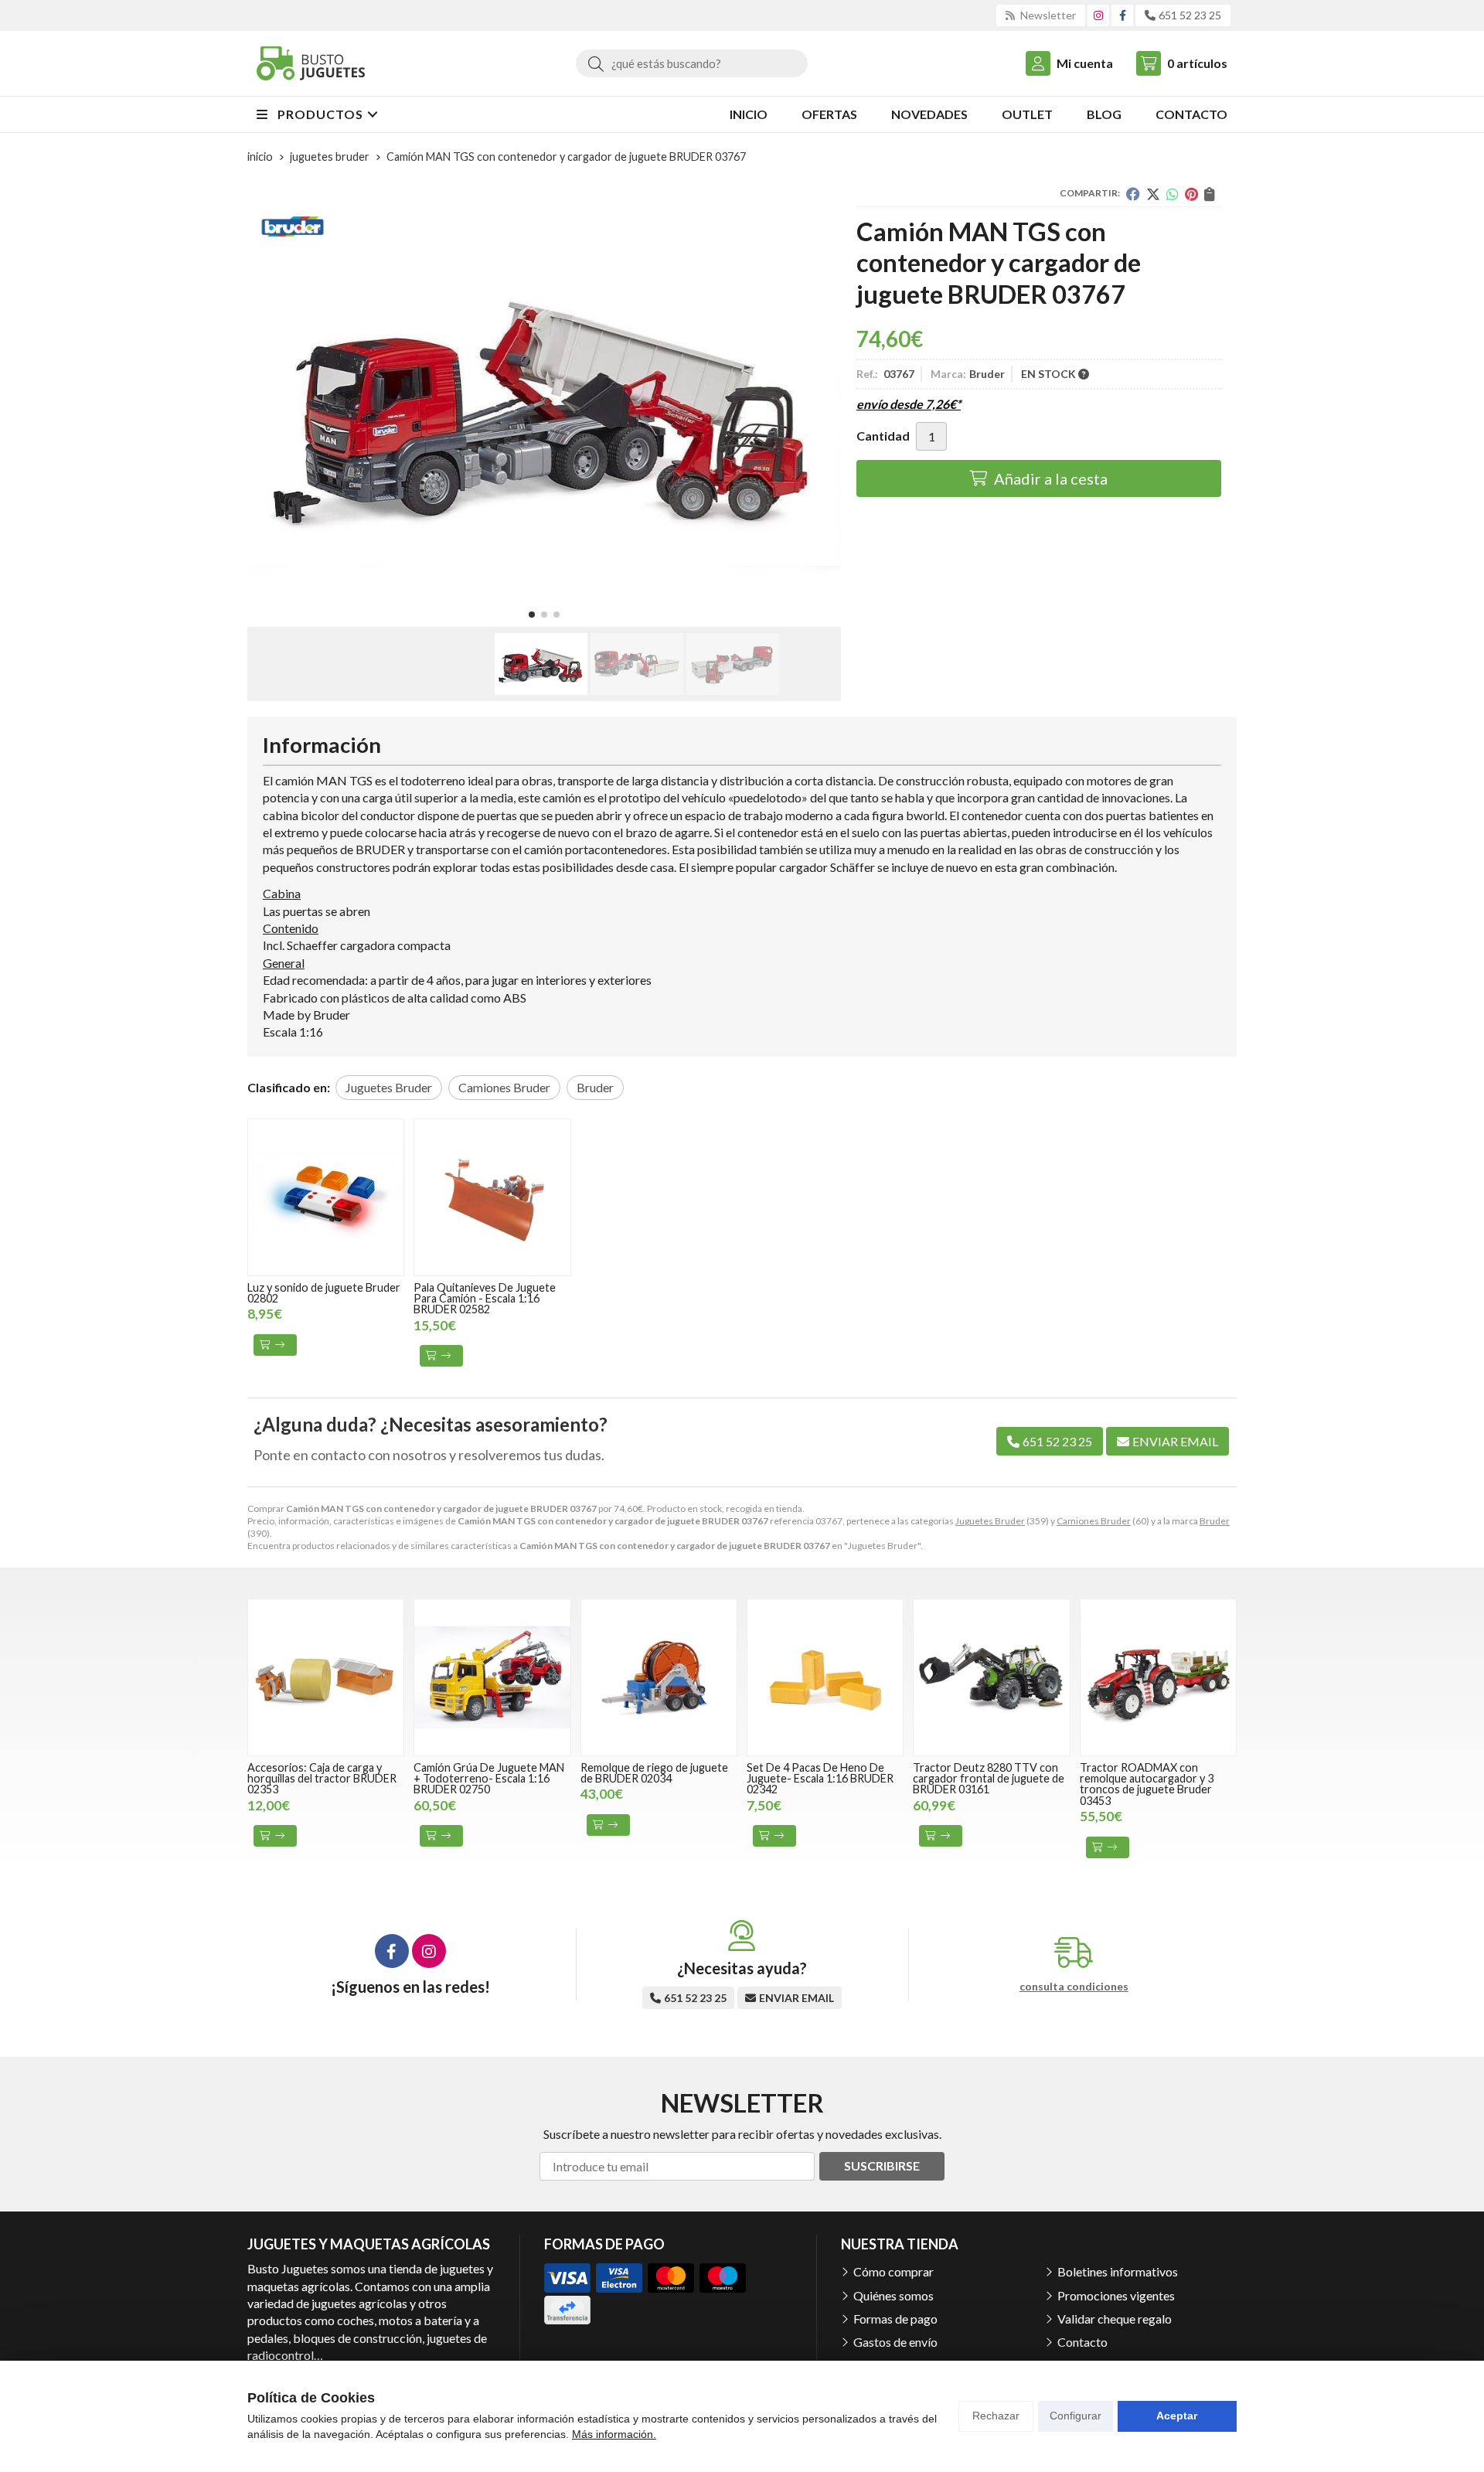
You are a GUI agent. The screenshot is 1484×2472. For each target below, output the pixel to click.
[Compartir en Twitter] (1153, 194)
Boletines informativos (1118, 2271)
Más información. (614, 2434)
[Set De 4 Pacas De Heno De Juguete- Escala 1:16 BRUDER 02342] (825, 1677)
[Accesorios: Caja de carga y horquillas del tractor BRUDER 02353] (326, 1677)
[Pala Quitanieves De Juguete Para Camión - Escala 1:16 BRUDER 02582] (492, 1197)
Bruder (1215, 1521)
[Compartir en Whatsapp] (1173, 194)
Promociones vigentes (1116, 2295)
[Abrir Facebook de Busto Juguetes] (1123, 15)
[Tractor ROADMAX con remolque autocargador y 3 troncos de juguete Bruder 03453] (1158, 1677)
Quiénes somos (893, 2295)
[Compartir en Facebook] (1133, 194)
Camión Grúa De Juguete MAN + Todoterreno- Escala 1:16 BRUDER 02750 (489, 1779)
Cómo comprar (893, 2271)
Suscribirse (882, 2166)
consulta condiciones (1074, 1987)
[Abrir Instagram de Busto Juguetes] (1098, 15)
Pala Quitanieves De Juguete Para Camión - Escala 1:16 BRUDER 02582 (485, 1299)
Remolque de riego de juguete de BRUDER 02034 (654, 1773)
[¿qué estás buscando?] (692, 63)
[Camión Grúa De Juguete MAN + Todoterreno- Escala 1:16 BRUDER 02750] (492, 1677)
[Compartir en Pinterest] (1191, 194)
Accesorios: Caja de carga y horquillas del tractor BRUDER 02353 (322, 1779)
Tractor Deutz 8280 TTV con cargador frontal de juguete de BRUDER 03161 (989, 1779)
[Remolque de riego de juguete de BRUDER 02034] (659, 1677)
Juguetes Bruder (990, 1521)
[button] (532, 615)
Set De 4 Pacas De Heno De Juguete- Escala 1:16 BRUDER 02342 (820, 1779)
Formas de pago (895, 2319)
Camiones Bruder (1094, 1521)
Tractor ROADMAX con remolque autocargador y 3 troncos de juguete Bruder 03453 (1147, 1784)
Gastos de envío (895, 2342)
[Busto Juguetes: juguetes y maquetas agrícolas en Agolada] (311, 63)
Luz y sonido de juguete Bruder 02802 (324, 1293)
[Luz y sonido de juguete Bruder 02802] (326, 1197)
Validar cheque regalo (1115, 2319)
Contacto (1082, 2342)
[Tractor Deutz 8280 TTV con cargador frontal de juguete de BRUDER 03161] (991, 1677)
